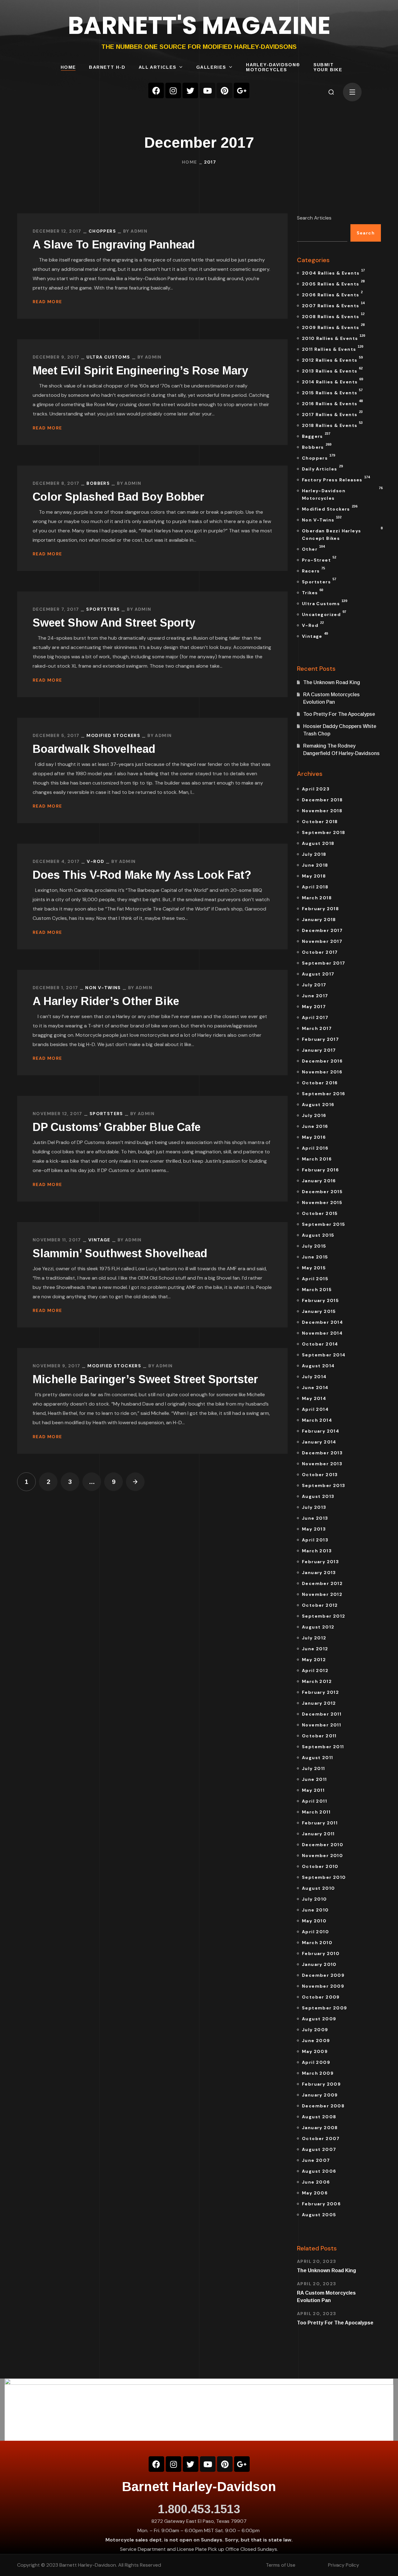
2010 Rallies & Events (333, 337)
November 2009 (323, 1986)
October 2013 (320, 1475)
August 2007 (319, 2149)
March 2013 (317, 1551)
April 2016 (315, 1148)
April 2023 (316, 789)
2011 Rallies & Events (333, 348)
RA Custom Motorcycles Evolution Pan (331, 698)
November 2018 (322, 811)
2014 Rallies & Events (332, 381)
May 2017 (314, 1007)
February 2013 (320, 1562)
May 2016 (314, 1137)
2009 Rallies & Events (333, 327)
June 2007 (316, 2160)
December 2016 (322, 1061)
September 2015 (324, 1224)
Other (313, 548)
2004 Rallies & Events (333, 272)
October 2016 (320, 1083)
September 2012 (324, 1616)
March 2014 (317, 1420)
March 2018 (317, 898)
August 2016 (318, 1105)
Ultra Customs (108, 357)
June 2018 (315, 865)
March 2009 (318, 2073)
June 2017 (315, 996)
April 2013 (315, 1540)
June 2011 (315, 1779)
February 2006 (321, 2204)
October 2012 (320, 1605)
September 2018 (324, 832)
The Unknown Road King (332, 682)
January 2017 (319, 1050)
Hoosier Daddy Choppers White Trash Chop (340, 730)
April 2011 (315, 1801)
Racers (313, 570)
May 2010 (314, 1921)
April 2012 (315, 1670)
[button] (331, 92)
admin (139, 231)
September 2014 (324, 1355)
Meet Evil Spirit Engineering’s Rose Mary (140, 371)
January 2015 (319, 1311)
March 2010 (317, 1943)
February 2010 (321, 1953)
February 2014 (321, 1431)
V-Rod (95, 861)
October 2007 (321, 2138)
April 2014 (315, 1409)
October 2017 (320, 952)
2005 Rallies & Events (333, 283)
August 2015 (318, 1235)
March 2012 (317, 1681)
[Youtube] (207, 90)
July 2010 (315, 1899)
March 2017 (317, 1028)
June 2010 (315, 1910)
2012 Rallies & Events (332, 359)
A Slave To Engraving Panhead (114, 245)
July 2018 (314, 854)
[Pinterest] (224, 90)
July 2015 (314, 1246)
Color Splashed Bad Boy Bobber (118, 497)
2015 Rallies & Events (332, 392)
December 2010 (323, 1845)
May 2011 (313, 1790)
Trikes (312, 592)
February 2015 (320, 1300)
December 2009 (323, 1975)
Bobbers (98, 483)
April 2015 (315, 1279)
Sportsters (103, 609)
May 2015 (314, 1268)
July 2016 (314, 1115)
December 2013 (322, 1453)
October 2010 (320, 1866)
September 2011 (323, 1747)
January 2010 (319, 1964)
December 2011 (322, 1714)
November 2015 (322, 1202)
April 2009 (316, 2062)
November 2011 (322, 1725)
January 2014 (319, 1442)
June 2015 (315, 1257)
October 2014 (320, 1344)
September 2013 (324, 1485)
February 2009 (321, 2084)
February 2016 (320, 1170)
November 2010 (322, 1856)
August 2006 (319, 2171)
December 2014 (322, 1322)
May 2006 (315, 2193)
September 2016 (324, 1094)
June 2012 (315, 1649)
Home (190, 162)
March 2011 (316, 1812)
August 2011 (317, 1758)
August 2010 (318, 1888)
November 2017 (322, 941)
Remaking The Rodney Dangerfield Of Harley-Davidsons (341, 750)
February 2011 (320, 1823)
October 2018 (320, 822)
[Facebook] (156, 90)
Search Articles (314, 218)
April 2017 (315, 1017)
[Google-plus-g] (242, 90)
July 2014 (314, 1377)
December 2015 (322, 1192)
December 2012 (322, 1583)
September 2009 (325, 2008)
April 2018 (315, 887)
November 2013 (322, 1464)
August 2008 (319, 2117)
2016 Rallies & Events (332, 403)
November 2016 (322, 1072)
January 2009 (320, 2095)
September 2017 (324, 963)
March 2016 (317, 1159)
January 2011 (318, 1834)
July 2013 (314, 1507)
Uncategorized (324, 614)
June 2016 (315, 1126)
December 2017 (322, 930)
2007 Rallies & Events (333, 305)
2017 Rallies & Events (332, 414)
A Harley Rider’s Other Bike (106, 1001)
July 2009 (315, 2030)
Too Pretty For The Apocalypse (339, 714)
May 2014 (314, 1398)
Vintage (99, 1240)
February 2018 (320, 909)
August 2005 (319, 2215)
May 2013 (314, 1529)
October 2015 (320, 1213)
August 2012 (318, 1627)
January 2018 (319, 920)
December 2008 (323, 2106)
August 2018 (318, 843)
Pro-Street (319, 559)
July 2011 (314, 1768)
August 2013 (318, 1496)
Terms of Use (281, 2565)
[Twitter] (190, 90)
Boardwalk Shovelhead (94, 749)
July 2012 (314, 1638)
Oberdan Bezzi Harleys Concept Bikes (341, 534)
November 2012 (322, 1594)
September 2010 (324, 1877)
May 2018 (314, 876)
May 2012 (314, 1660)
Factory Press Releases (336, 479)
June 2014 (315, 1388)
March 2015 (317, 1290)
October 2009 (321, 1997)
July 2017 (314, 985)
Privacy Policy (344, 2565)
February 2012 (320, 1692)
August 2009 (319, 2019)
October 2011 (319, 1736)
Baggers (316, 435)
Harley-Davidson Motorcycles (341, 493)
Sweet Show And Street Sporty (114, 623)
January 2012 (319, 1703)
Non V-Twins (103, 988)
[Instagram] (173, 90)
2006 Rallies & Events (332, 294)
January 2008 (320, 2128)
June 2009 (316, 2041)
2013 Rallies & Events (332, 370)
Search (366, 233)
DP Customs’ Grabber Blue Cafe (117, 1127)
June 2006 (316, 2182)
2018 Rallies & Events (332, 424)
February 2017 (320, 1039)
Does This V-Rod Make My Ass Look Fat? (142, 875)
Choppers (102, 231)
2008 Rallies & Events (333, 316)
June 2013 (315, 1518)
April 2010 (315, 1932)
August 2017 (318, 974)
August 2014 (318, 1366)
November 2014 (322, 1333)
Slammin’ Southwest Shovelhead (120, 1253)
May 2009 (315, 2051)
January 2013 (319, 1573)
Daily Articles (322, 468)
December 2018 (322, 800)
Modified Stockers (113, 735)
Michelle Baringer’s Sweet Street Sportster (145, 1379)
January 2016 (319, 1181)
